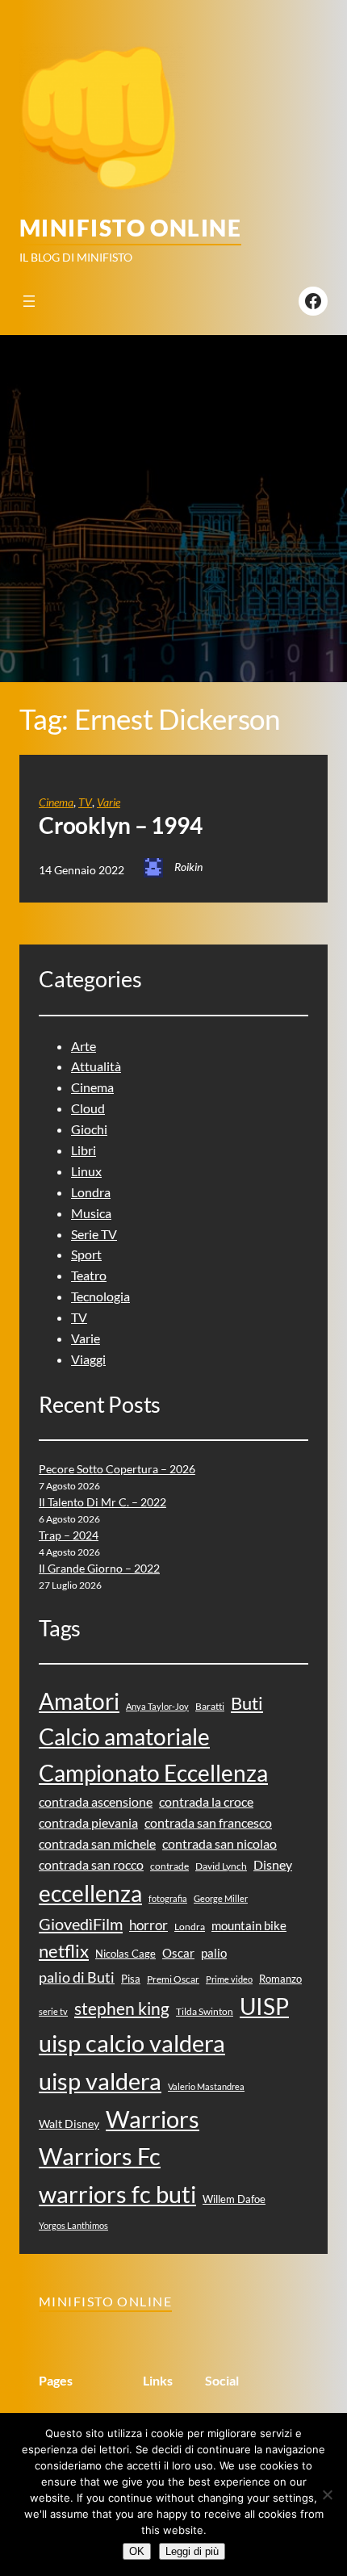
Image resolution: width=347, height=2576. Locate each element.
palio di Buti (77, 1977)
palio (214, 1953)
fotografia (168, 1898)
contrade (169, 1866)
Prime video (229, 1979)
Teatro (89, 1275)
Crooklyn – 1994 (120, 825)
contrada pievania (88, 1822)
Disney (273, 1864)
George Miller (221, 1898)
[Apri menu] (29, 301)
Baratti (210, 1706)
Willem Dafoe (234, 2199)
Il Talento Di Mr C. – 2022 (102, 1502)
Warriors (153, 2119)
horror (148, 1925)
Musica (91, 1213)
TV (85, 802)
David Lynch (221, 1866)
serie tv (53, 2011)
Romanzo (280, 1979)
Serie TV (94, 1234)
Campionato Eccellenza (153, 1773)
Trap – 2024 (69, 1535)
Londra (91, 1192)
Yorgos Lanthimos (73, 2225)
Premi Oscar (173, 1979)
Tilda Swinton (205, 2011)
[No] (327, 2494)
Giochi (89, 1129)
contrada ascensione (96, 1801)
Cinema (56, 802)
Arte (84, 1046)
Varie (109, 802)
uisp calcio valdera (132, 2043)
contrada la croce (206, 1801)
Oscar (178, 1953)
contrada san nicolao (219, 1843)
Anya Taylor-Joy (157, 1706)
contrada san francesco (208, 1822)
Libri (84, 1150)
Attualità (96, 1066)
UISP (264, 2006)
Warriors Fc (100, 2156)
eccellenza (90, 1893)
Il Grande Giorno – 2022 (99, 1568)
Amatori (79, 1701)
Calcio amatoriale (124, 1737)
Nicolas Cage (125, 1954)
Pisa (131, 1979)
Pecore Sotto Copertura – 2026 (117, 1469)
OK (137, 2551)
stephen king (122, 2008)
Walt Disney (69, 2124)
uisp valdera (100, 2081)
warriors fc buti (117, 2194)
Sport (86, 1254)
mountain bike (249, 1925)
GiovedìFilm (81, 1924)
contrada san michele (97, 1843)
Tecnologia (100, 1296)
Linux (86, 1171)
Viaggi (88, 1359)
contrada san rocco (91, 1864)
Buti (247, 1703)
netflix (64, 1951)
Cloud (88, 1108)
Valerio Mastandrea (206, 2086)
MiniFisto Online (130, 228)
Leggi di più (192, 2551)
